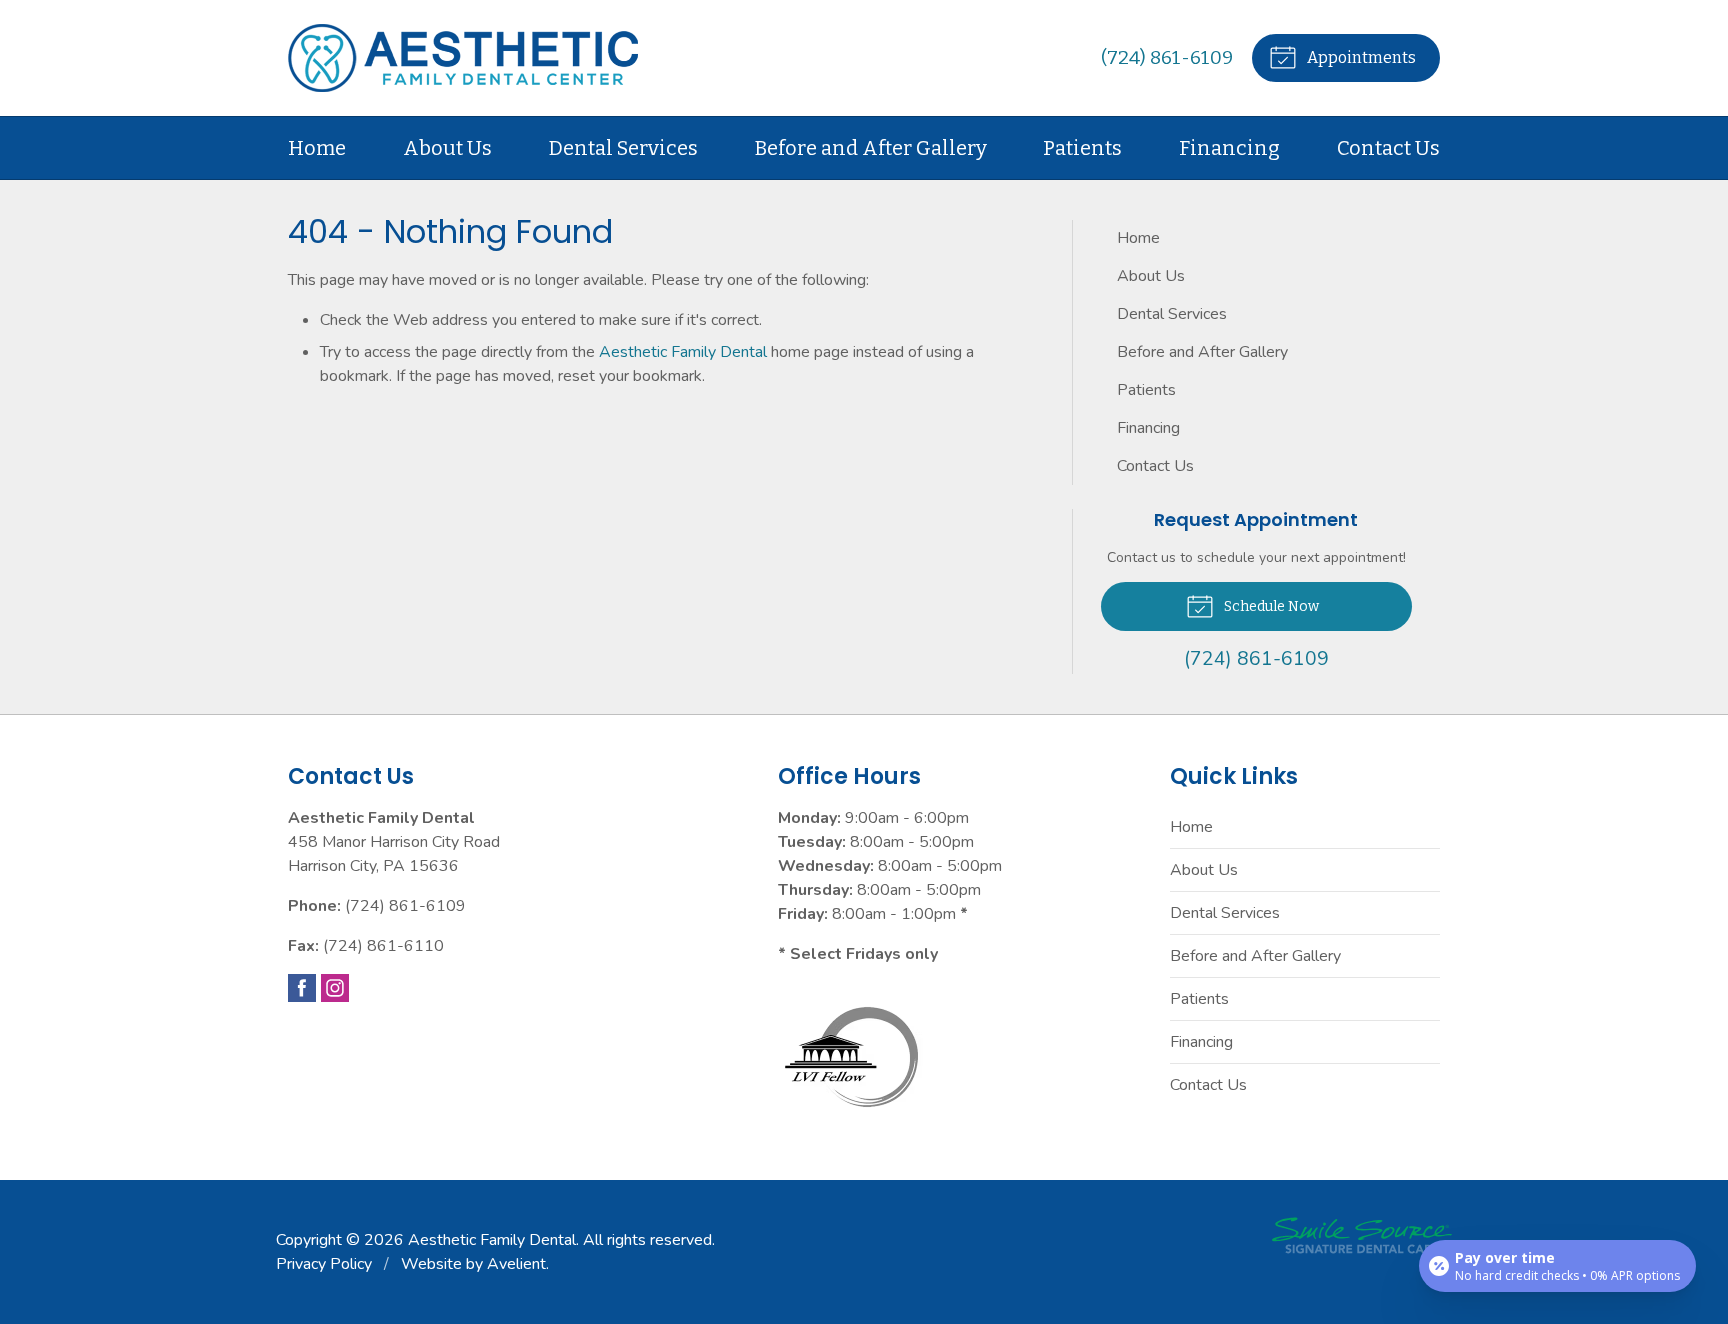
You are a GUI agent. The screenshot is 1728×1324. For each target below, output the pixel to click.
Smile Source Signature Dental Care (1362, 1235)
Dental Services (623, 148)
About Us (447, 148)
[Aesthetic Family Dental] (463, 58)
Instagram (335, 988)
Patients (1082, 148)
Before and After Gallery (871, 148)
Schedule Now (1270, 606)
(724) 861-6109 (1167, 57)
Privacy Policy (324, 1264)
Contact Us (1388, 148)
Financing (1229, 148)
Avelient (516, 1264)
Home (317, 148)
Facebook (302, 988)
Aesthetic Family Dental (683, 352)
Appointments (1360, 57)
